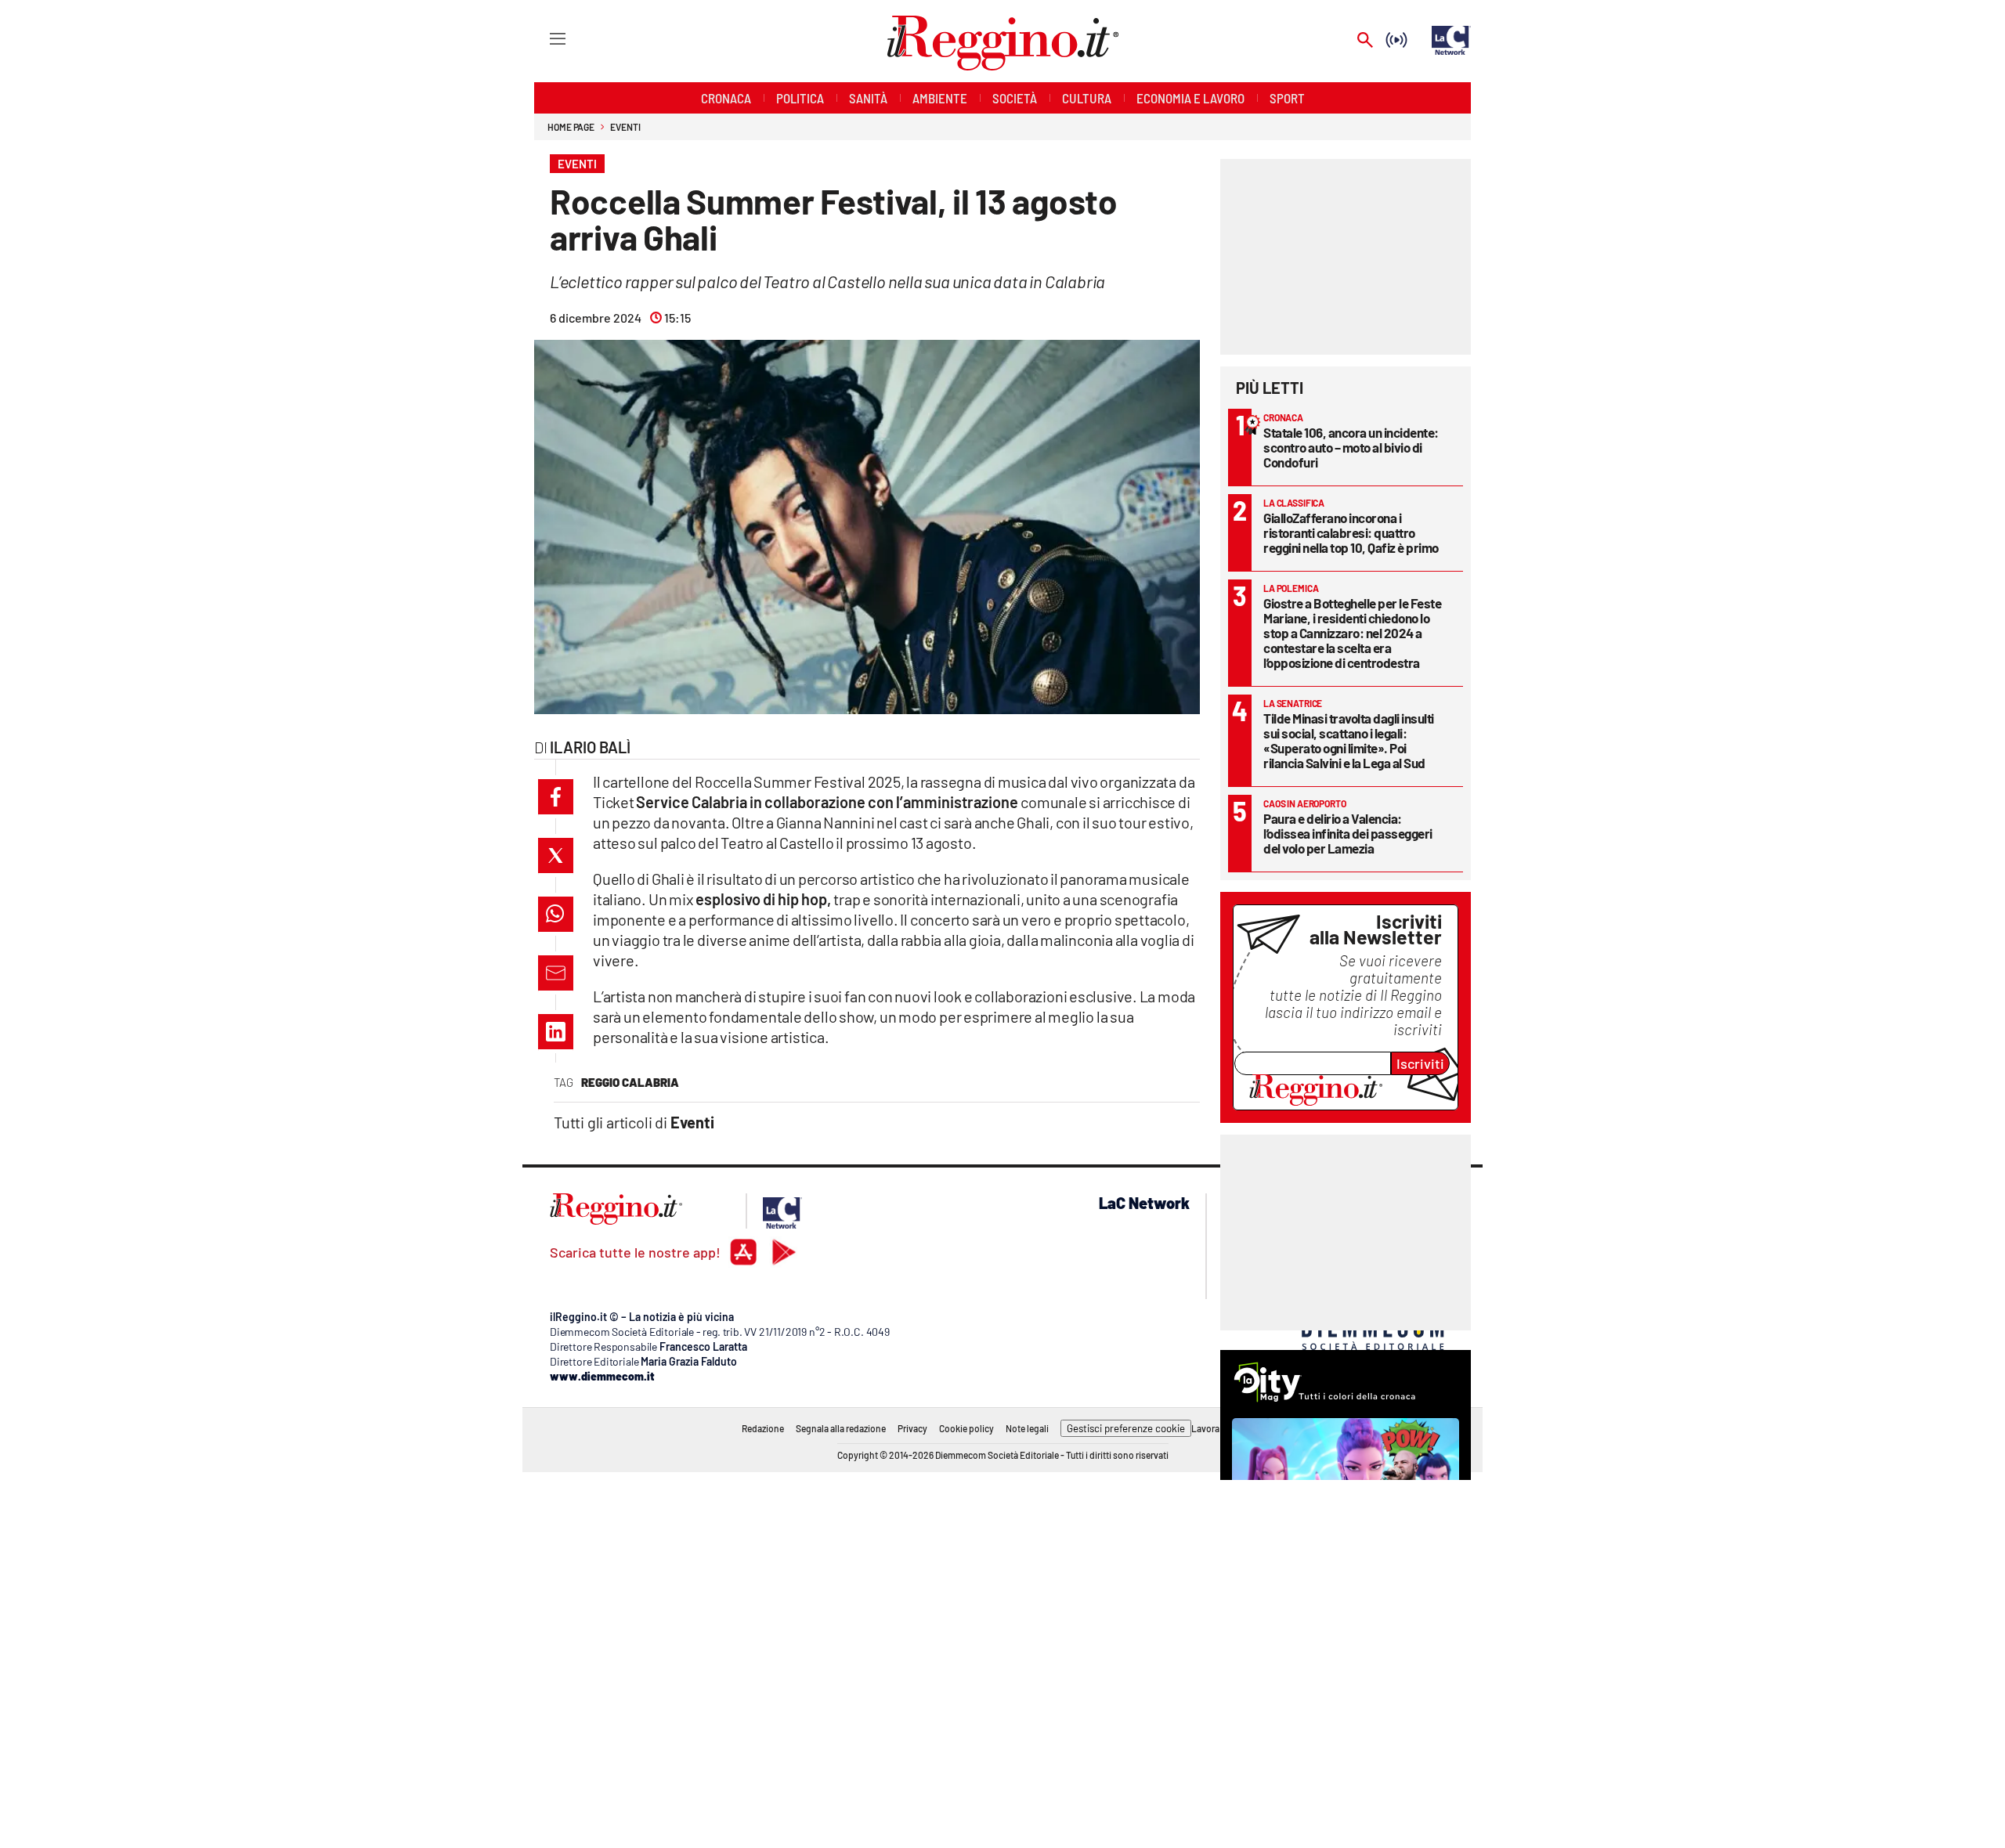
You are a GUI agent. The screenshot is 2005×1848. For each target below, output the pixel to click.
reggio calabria (630, 1082)
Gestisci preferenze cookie (1126, 1428)
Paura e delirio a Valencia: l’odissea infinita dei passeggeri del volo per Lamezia (1348, 833)
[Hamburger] (543, 38)
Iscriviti (1420, 1063)
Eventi (625, 127)
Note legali (1027, 1428)
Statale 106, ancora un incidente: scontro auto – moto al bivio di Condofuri (1351, 447)
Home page (571, 127)
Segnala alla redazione (841, 1428)
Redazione (763, 1428)
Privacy (912, 1428)
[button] (556, 797)
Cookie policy (966, 1428)
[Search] (1365, 41)
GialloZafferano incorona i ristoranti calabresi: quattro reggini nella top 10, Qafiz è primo (1351, 532)
